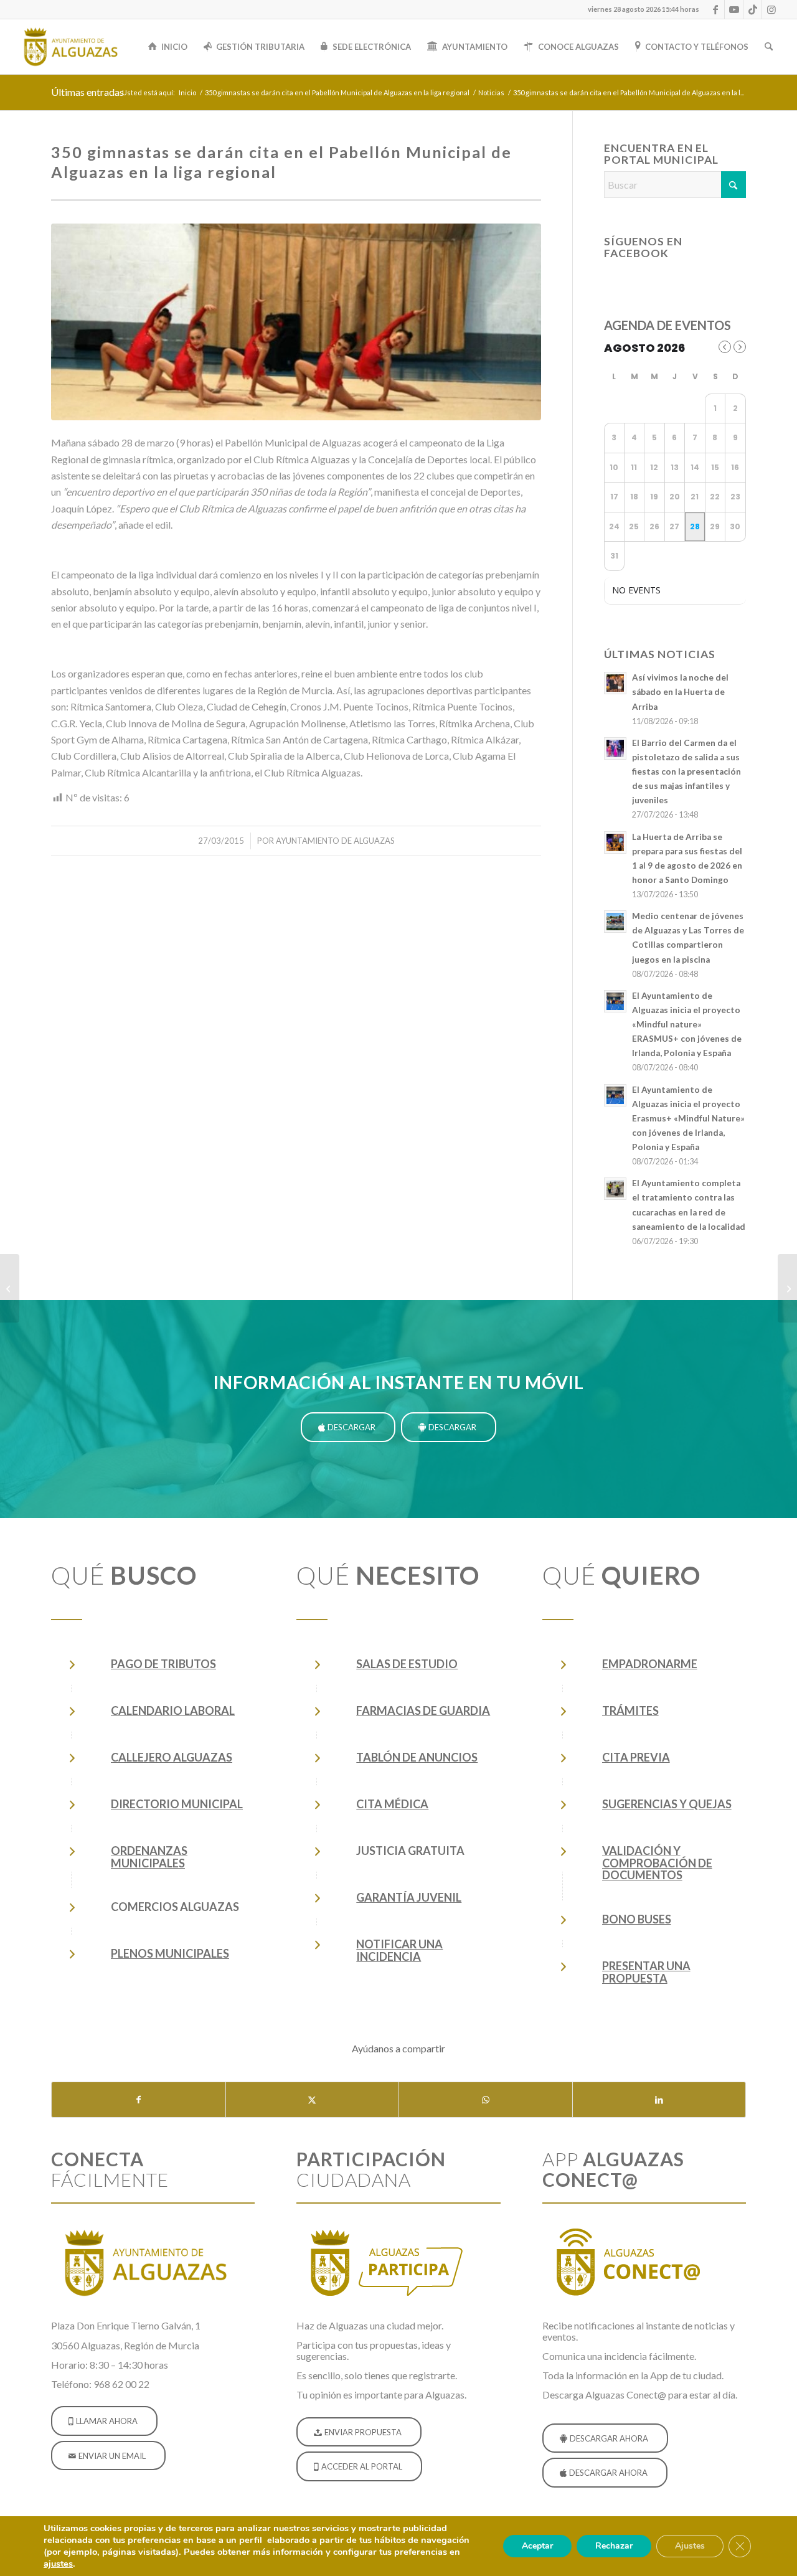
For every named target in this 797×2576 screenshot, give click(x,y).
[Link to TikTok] (752, 9)
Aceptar (537, 2546)
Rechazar (614, 2546)
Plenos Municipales (170, 1953)
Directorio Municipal (177, 1804)
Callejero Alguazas (172, 1757)
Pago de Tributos (163, 1664)
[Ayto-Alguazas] (70, 47)
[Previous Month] (725, 347)
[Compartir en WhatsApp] (486, 2100)
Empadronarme (650, 1664)
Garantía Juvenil (409, 1897)
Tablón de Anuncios (417, 1757)
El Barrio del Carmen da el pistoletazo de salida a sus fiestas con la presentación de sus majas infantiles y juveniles (686, 772)
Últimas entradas (87, 92)
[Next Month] (740, 347)
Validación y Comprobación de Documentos (657, 1863)
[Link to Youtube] (734, 9)
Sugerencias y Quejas (667, 1804)
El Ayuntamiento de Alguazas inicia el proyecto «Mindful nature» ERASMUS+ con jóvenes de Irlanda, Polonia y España (687, 1025)
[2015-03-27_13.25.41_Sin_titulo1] (296, 322)
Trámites (630, 1710)
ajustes (58, 2564)
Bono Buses (637, 1919)
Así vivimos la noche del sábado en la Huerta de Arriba (680, 692)
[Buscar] (769, 47)
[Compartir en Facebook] (139, 2100)
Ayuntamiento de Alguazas (335, 841)
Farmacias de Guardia (423, 1710)
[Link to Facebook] (715, 9)
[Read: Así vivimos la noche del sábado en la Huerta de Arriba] (615, 683)
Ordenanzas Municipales (149, 1857)
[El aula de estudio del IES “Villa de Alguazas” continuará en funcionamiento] (10, 1288)
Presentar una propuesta (646, 1972)
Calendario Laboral (173, 1710)
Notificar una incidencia (399, 1950)
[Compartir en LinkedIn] (659, 2100)
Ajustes (690, 2546)
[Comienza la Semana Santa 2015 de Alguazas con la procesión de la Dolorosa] (787, 1288)
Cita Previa (636, 1757)
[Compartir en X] (313, 2100)
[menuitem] (640, 9)
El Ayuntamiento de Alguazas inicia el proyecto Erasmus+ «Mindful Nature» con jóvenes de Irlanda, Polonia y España (688, 1119)
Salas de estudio (407, 1664)
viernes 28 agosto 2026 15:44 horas (644, 9)
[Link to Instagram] (771, 9)
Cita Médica (392, 1804)
